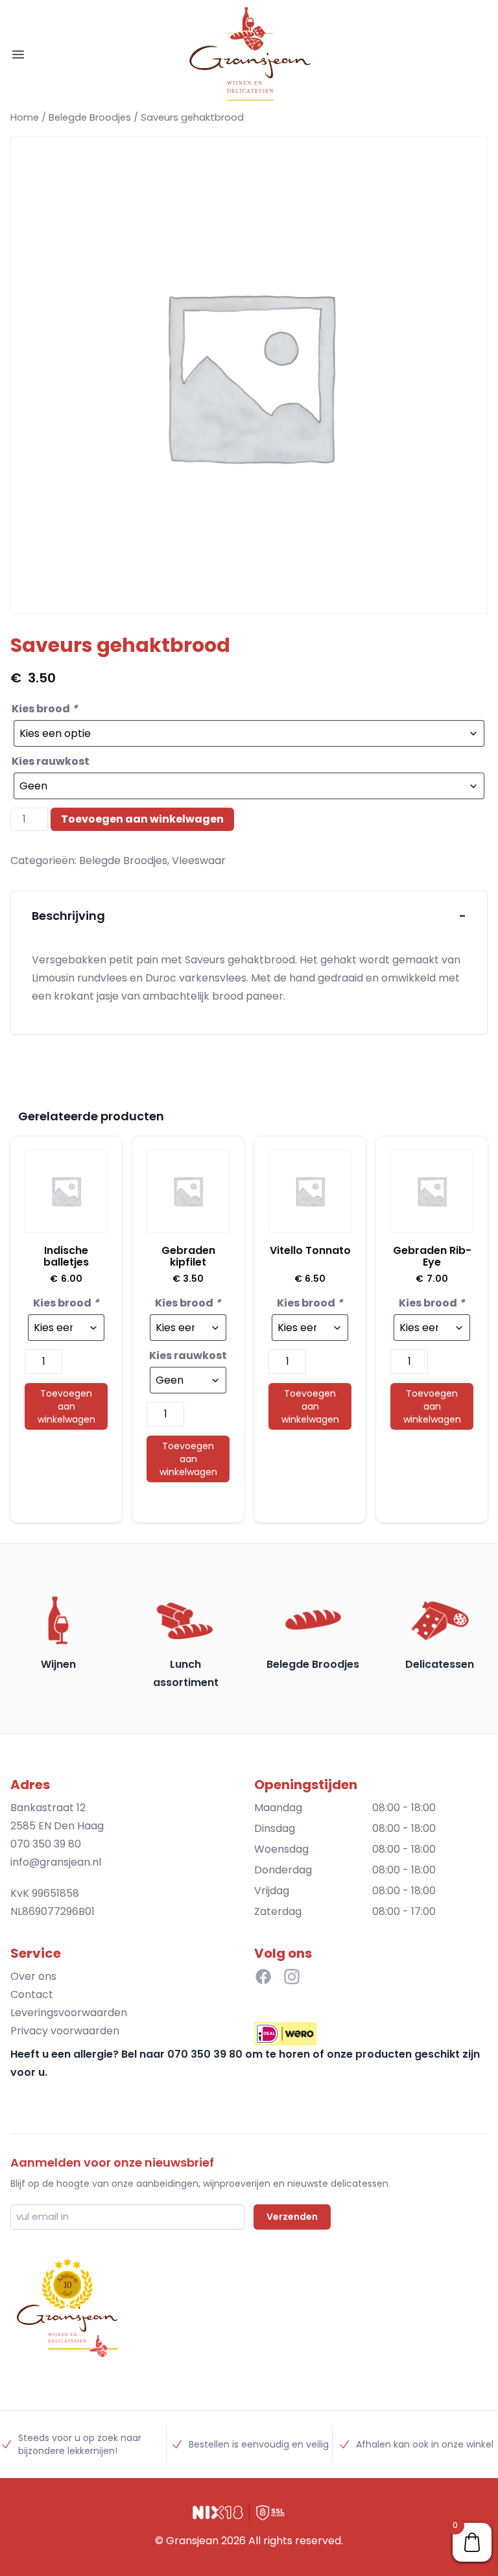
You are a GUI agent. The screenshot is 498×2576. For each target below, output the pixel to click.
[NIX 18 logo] (218, 2512)
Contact (32, 1994)
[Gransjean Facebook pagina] (263, 1977)
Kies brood (45, 709)
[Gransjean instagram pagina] (292, 1977)
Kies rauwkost (51, 761)
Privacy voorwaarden (65, 2031)
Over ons (33, 1976)
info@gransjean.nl (56, 1862)
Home (25, 117)
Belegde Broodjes (90, 117)
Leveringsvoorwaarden (69, 2013)
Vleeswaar (199, 861)
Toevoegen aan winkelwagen (142, 819)
